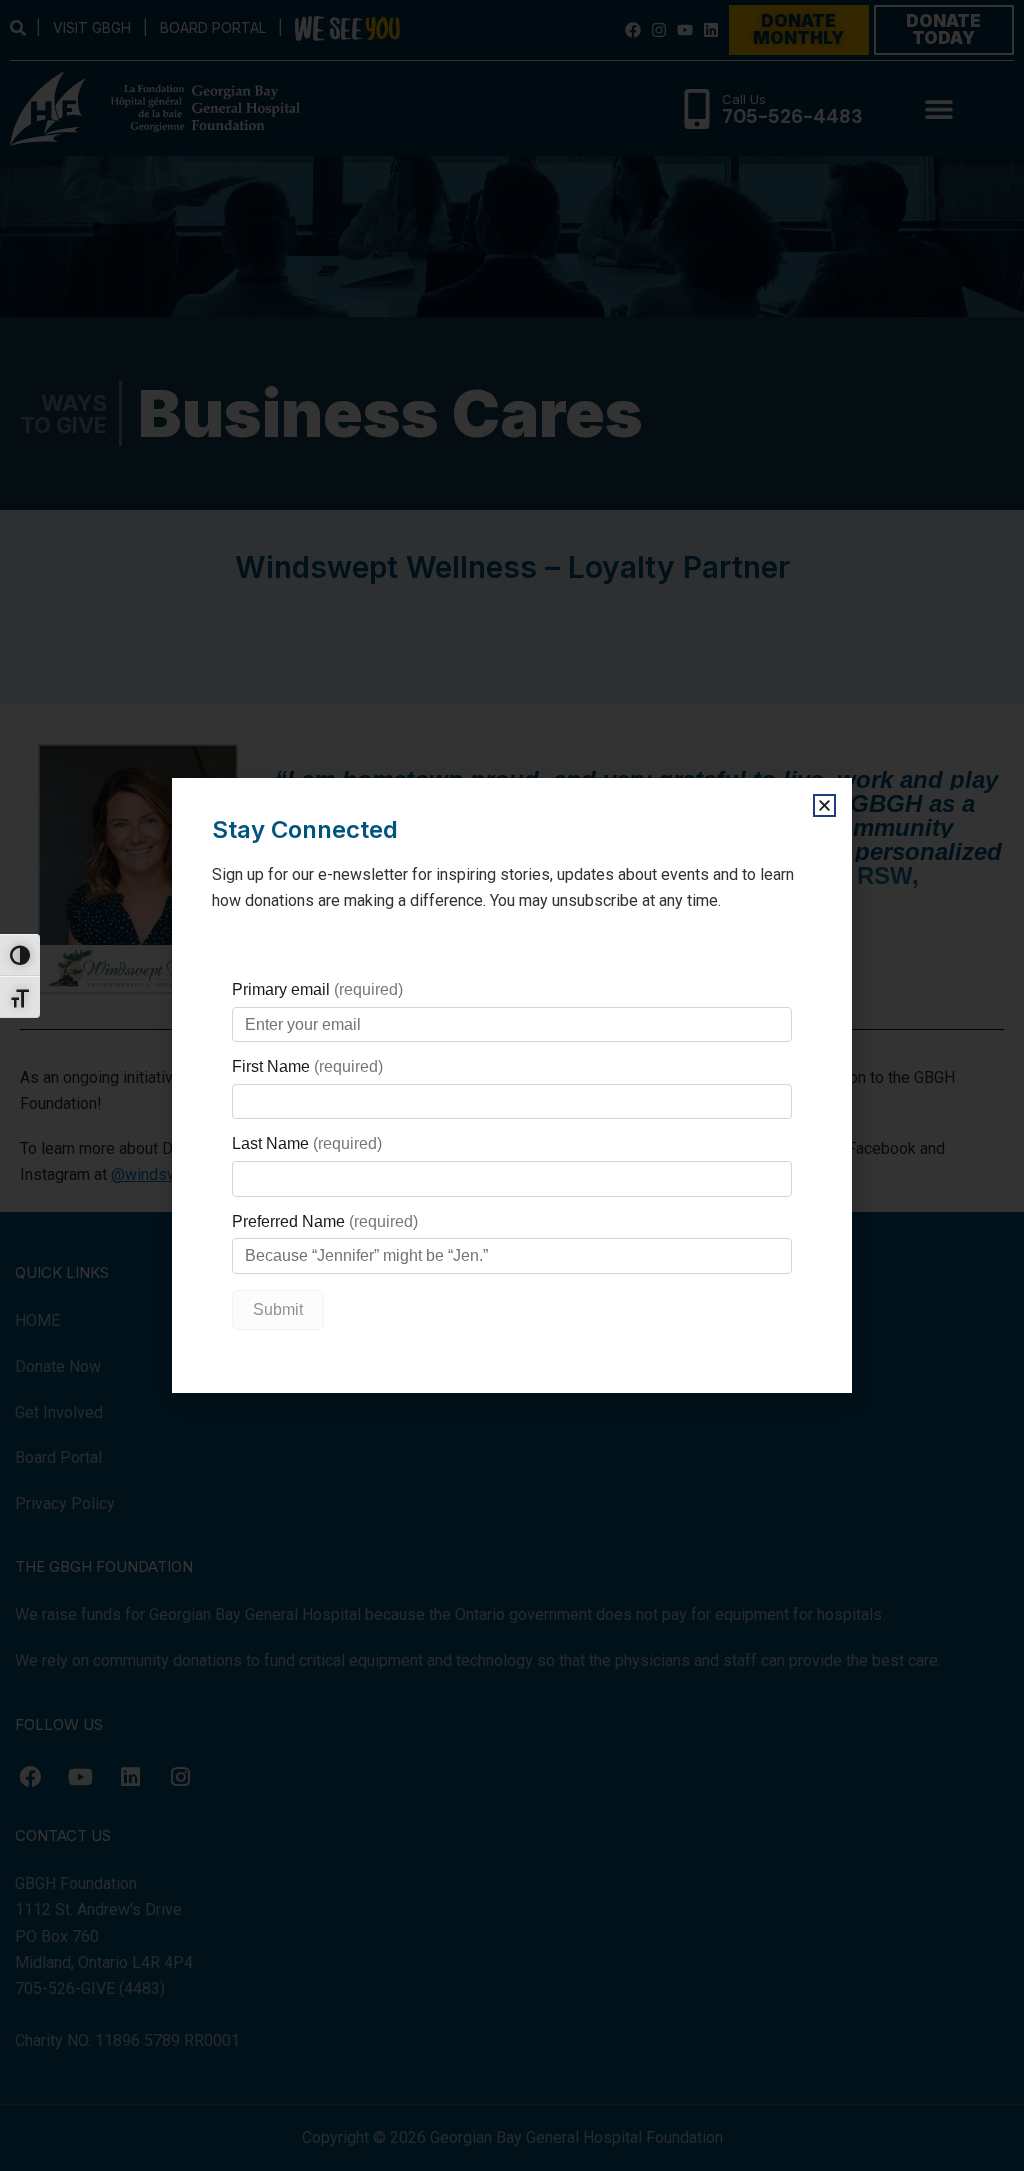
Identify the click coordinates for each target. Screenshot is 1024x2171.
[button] (824, 805)
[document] (512, 1085)
